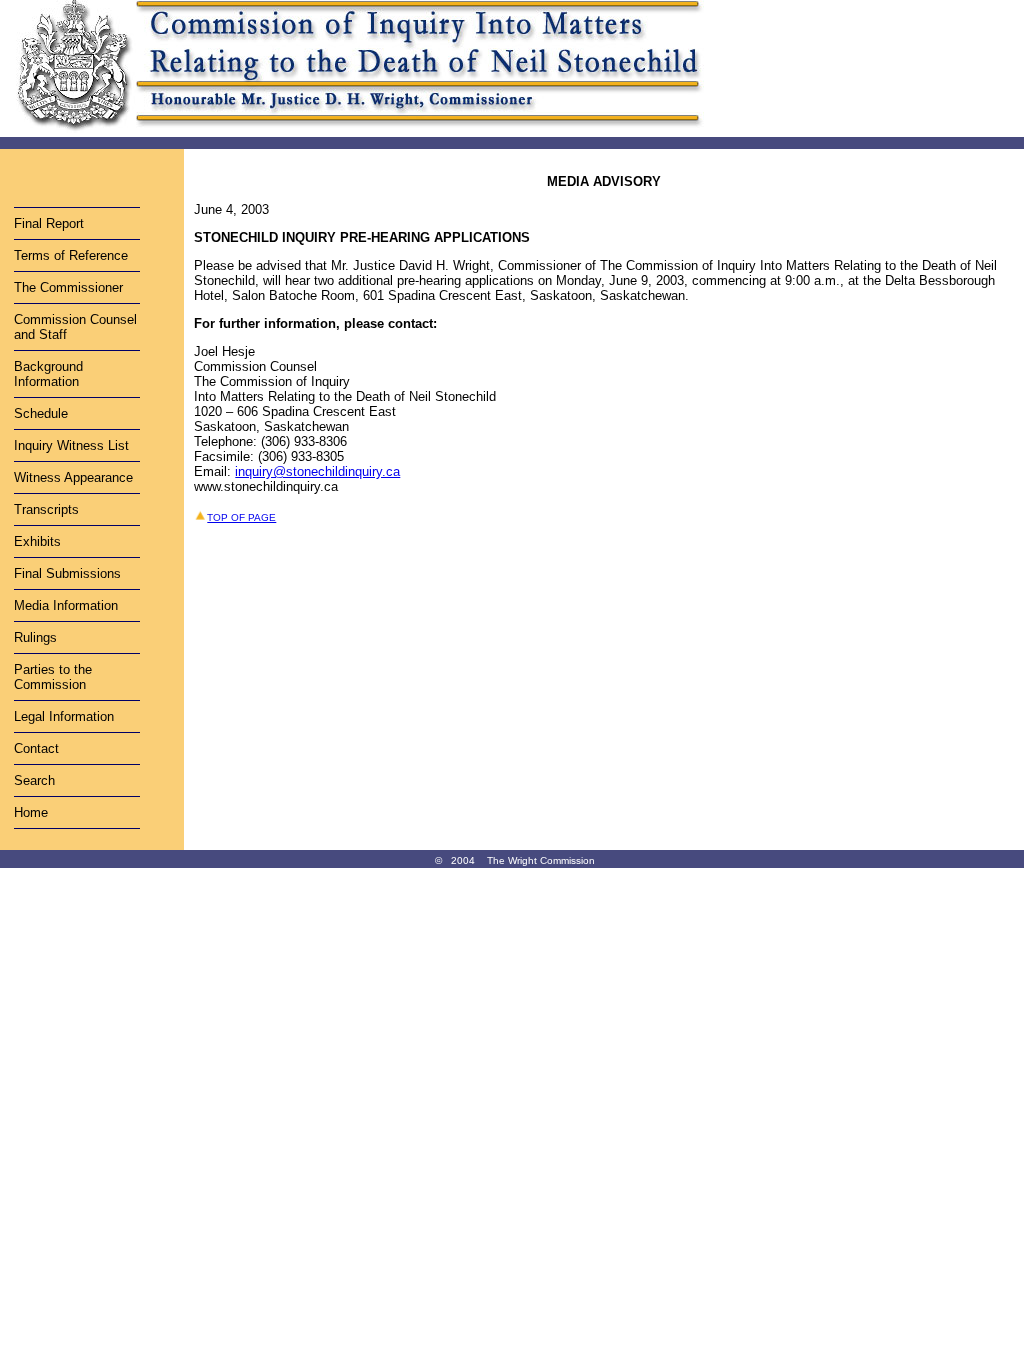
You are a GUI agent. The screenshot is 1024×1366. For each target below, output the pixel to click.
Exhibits (37, 541)
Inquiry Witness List (71, 445)
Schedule (41, 413)
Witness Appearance (73, 477)
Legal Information (64, 716)
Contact (36, 748)
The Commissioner (68, 287)
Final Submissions (67, 573)
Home (31, 812)
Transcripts (46, 509)
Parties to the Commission (53, 677)
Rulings (35, 637)
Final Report (49, 223)
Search (34, 780)
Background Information (48, 374)
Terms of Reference (71, 255)
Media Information (66, 605)
